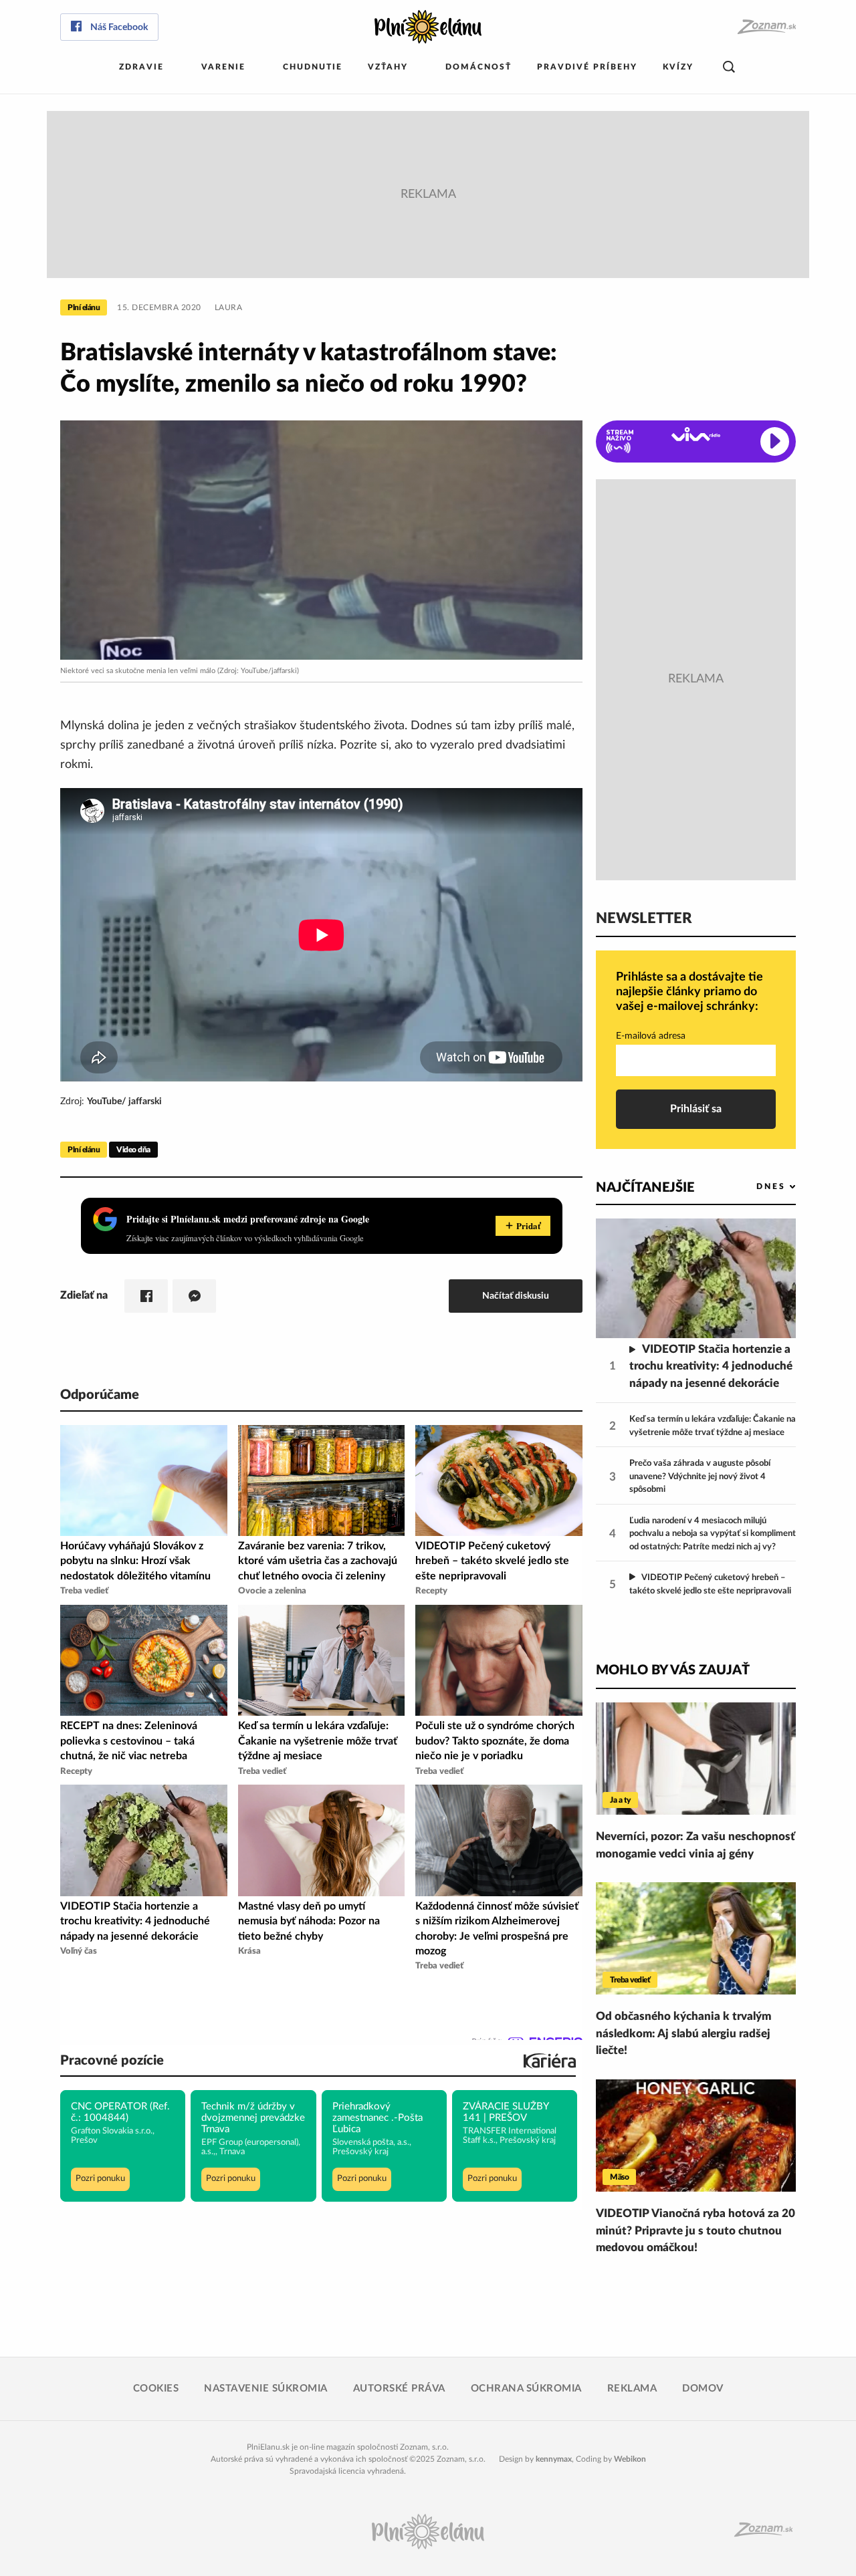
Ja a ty (620, 1800)
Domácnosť (478, 67)
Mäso (619, 2177)
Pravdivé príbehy (587, 67)
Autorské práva (399, 2389)
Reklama (632, 2389)
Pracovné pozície (112, 2061)
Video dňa (133, 1150)
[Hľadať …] (729, 67)
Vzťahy (388, 67)
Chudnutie (313, 67)
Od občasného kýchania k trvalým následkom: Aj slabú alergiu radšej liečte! (683, 2033)
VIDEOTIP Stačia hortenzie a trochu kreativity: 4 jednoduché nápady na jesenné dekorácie (711, 1366)
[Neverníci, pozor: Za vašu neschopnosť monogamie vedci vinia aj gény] (696, 1759)
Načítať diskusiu (516, 1296)
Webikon (630, 2459)
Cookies (156, 2389)
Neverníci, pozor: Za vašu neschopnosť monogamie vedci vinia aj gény (695, 1845)
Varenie (223, 67)
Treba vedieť (630, 1980)
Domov (703, 2389)
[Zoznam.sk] (766, 27)
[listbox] (754, 1187)
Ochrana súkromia (526, 2389)
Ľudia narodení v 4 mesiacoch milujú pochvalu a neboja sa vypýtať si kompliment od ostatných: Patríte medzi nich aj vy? (713, 1534)
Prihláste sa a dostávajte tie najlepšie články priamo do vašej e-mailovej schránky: (689, 992)
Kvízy (678, 67)
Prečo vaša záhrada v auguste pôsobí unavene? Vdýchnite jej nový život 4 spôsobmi (700, 1476)
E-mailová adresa (651, 1036)
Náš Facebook (119, 27)
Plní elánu (84, 307)
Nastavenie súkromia (266, 2389)
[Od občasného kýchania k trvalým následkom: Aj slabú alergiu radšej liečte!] (696, 1938)
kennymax (554, 2459)
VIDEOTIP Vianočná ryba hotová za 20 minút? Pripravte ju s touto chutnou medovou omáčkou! (695, 2230)
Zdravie (141, 67)
